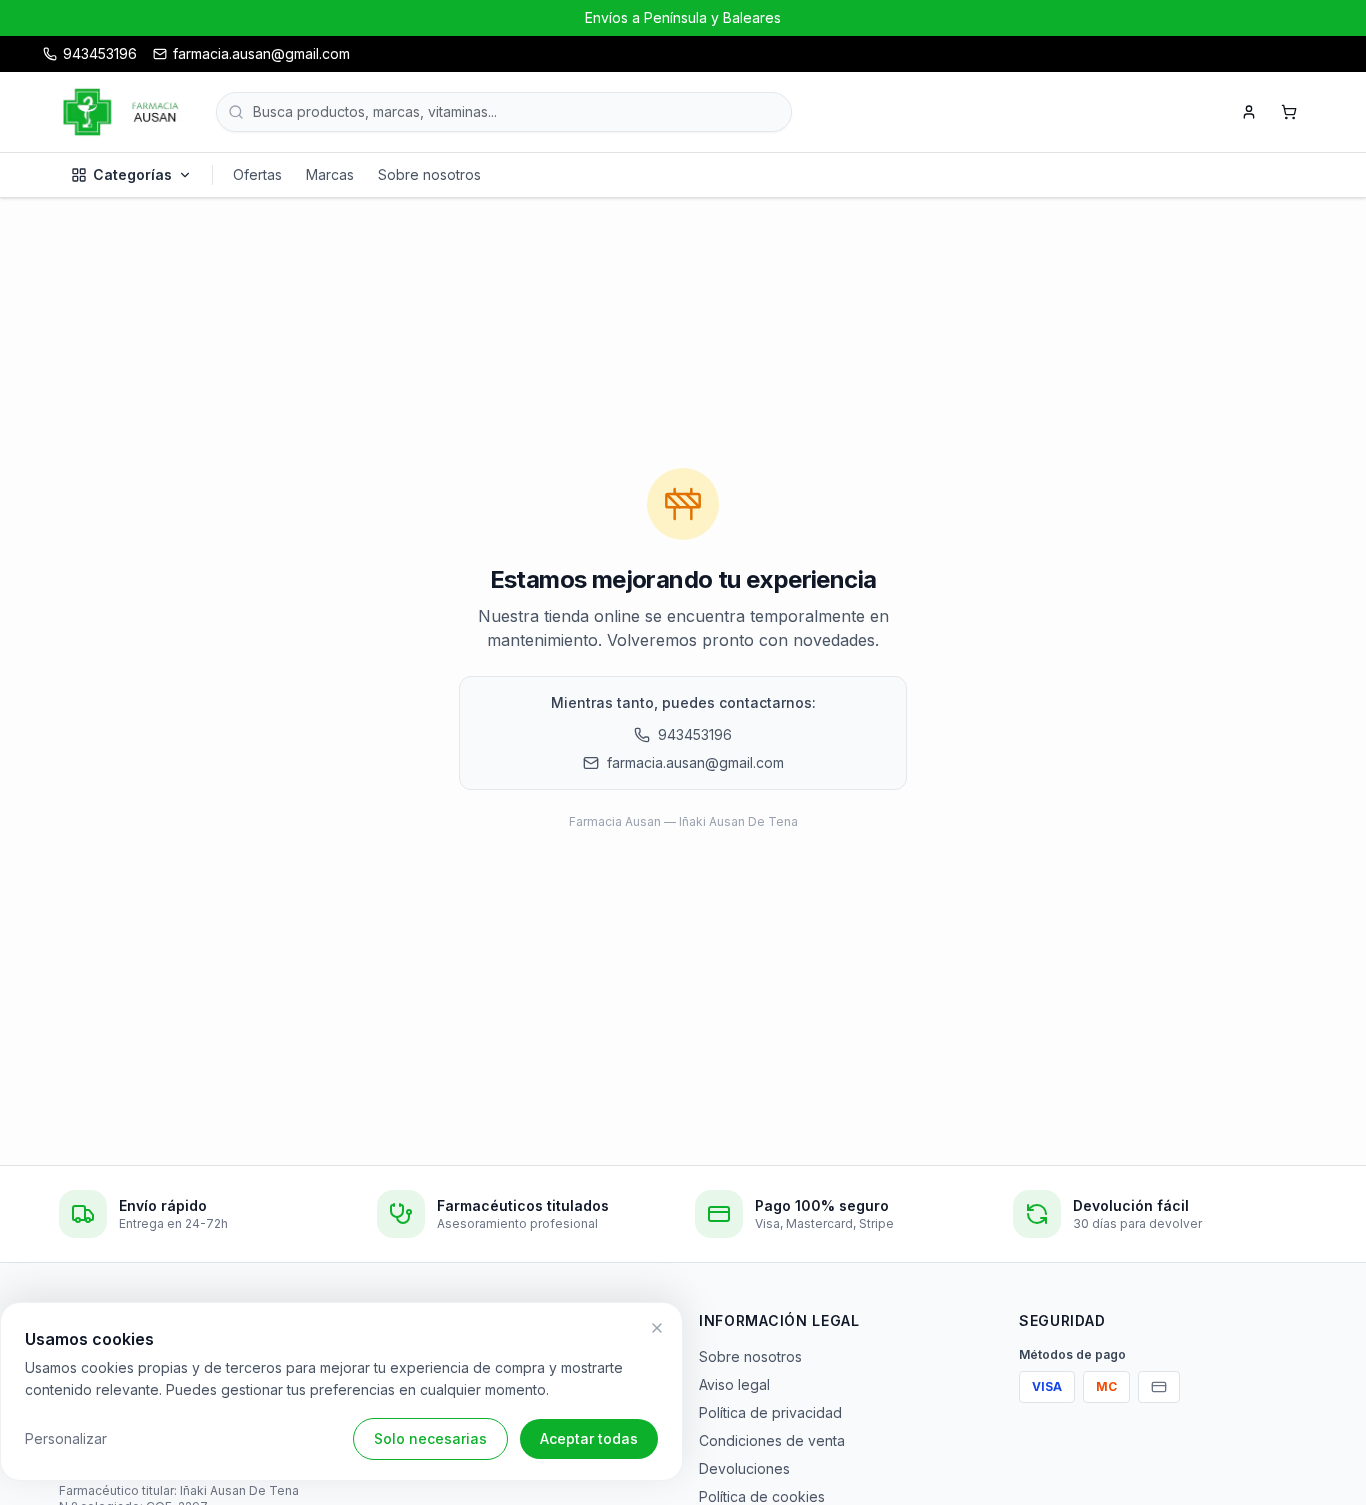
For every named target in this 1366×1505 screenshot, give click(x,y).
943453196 (695, 734)
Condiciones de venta (772, 1440)
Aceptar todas (589, 1438)
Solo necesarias (430, 1438)
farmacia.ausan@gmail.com (695, 762)
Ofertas (257, 174)
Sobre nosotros (429, 174)
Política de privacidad (770, 1412)
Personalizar (66, 1438)
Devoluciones (744, 1468)
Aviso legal (734, 1384)
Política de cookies (762, 1496)
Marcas (330, 174)
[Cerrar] (657, 1328)
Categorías (132, 174)
